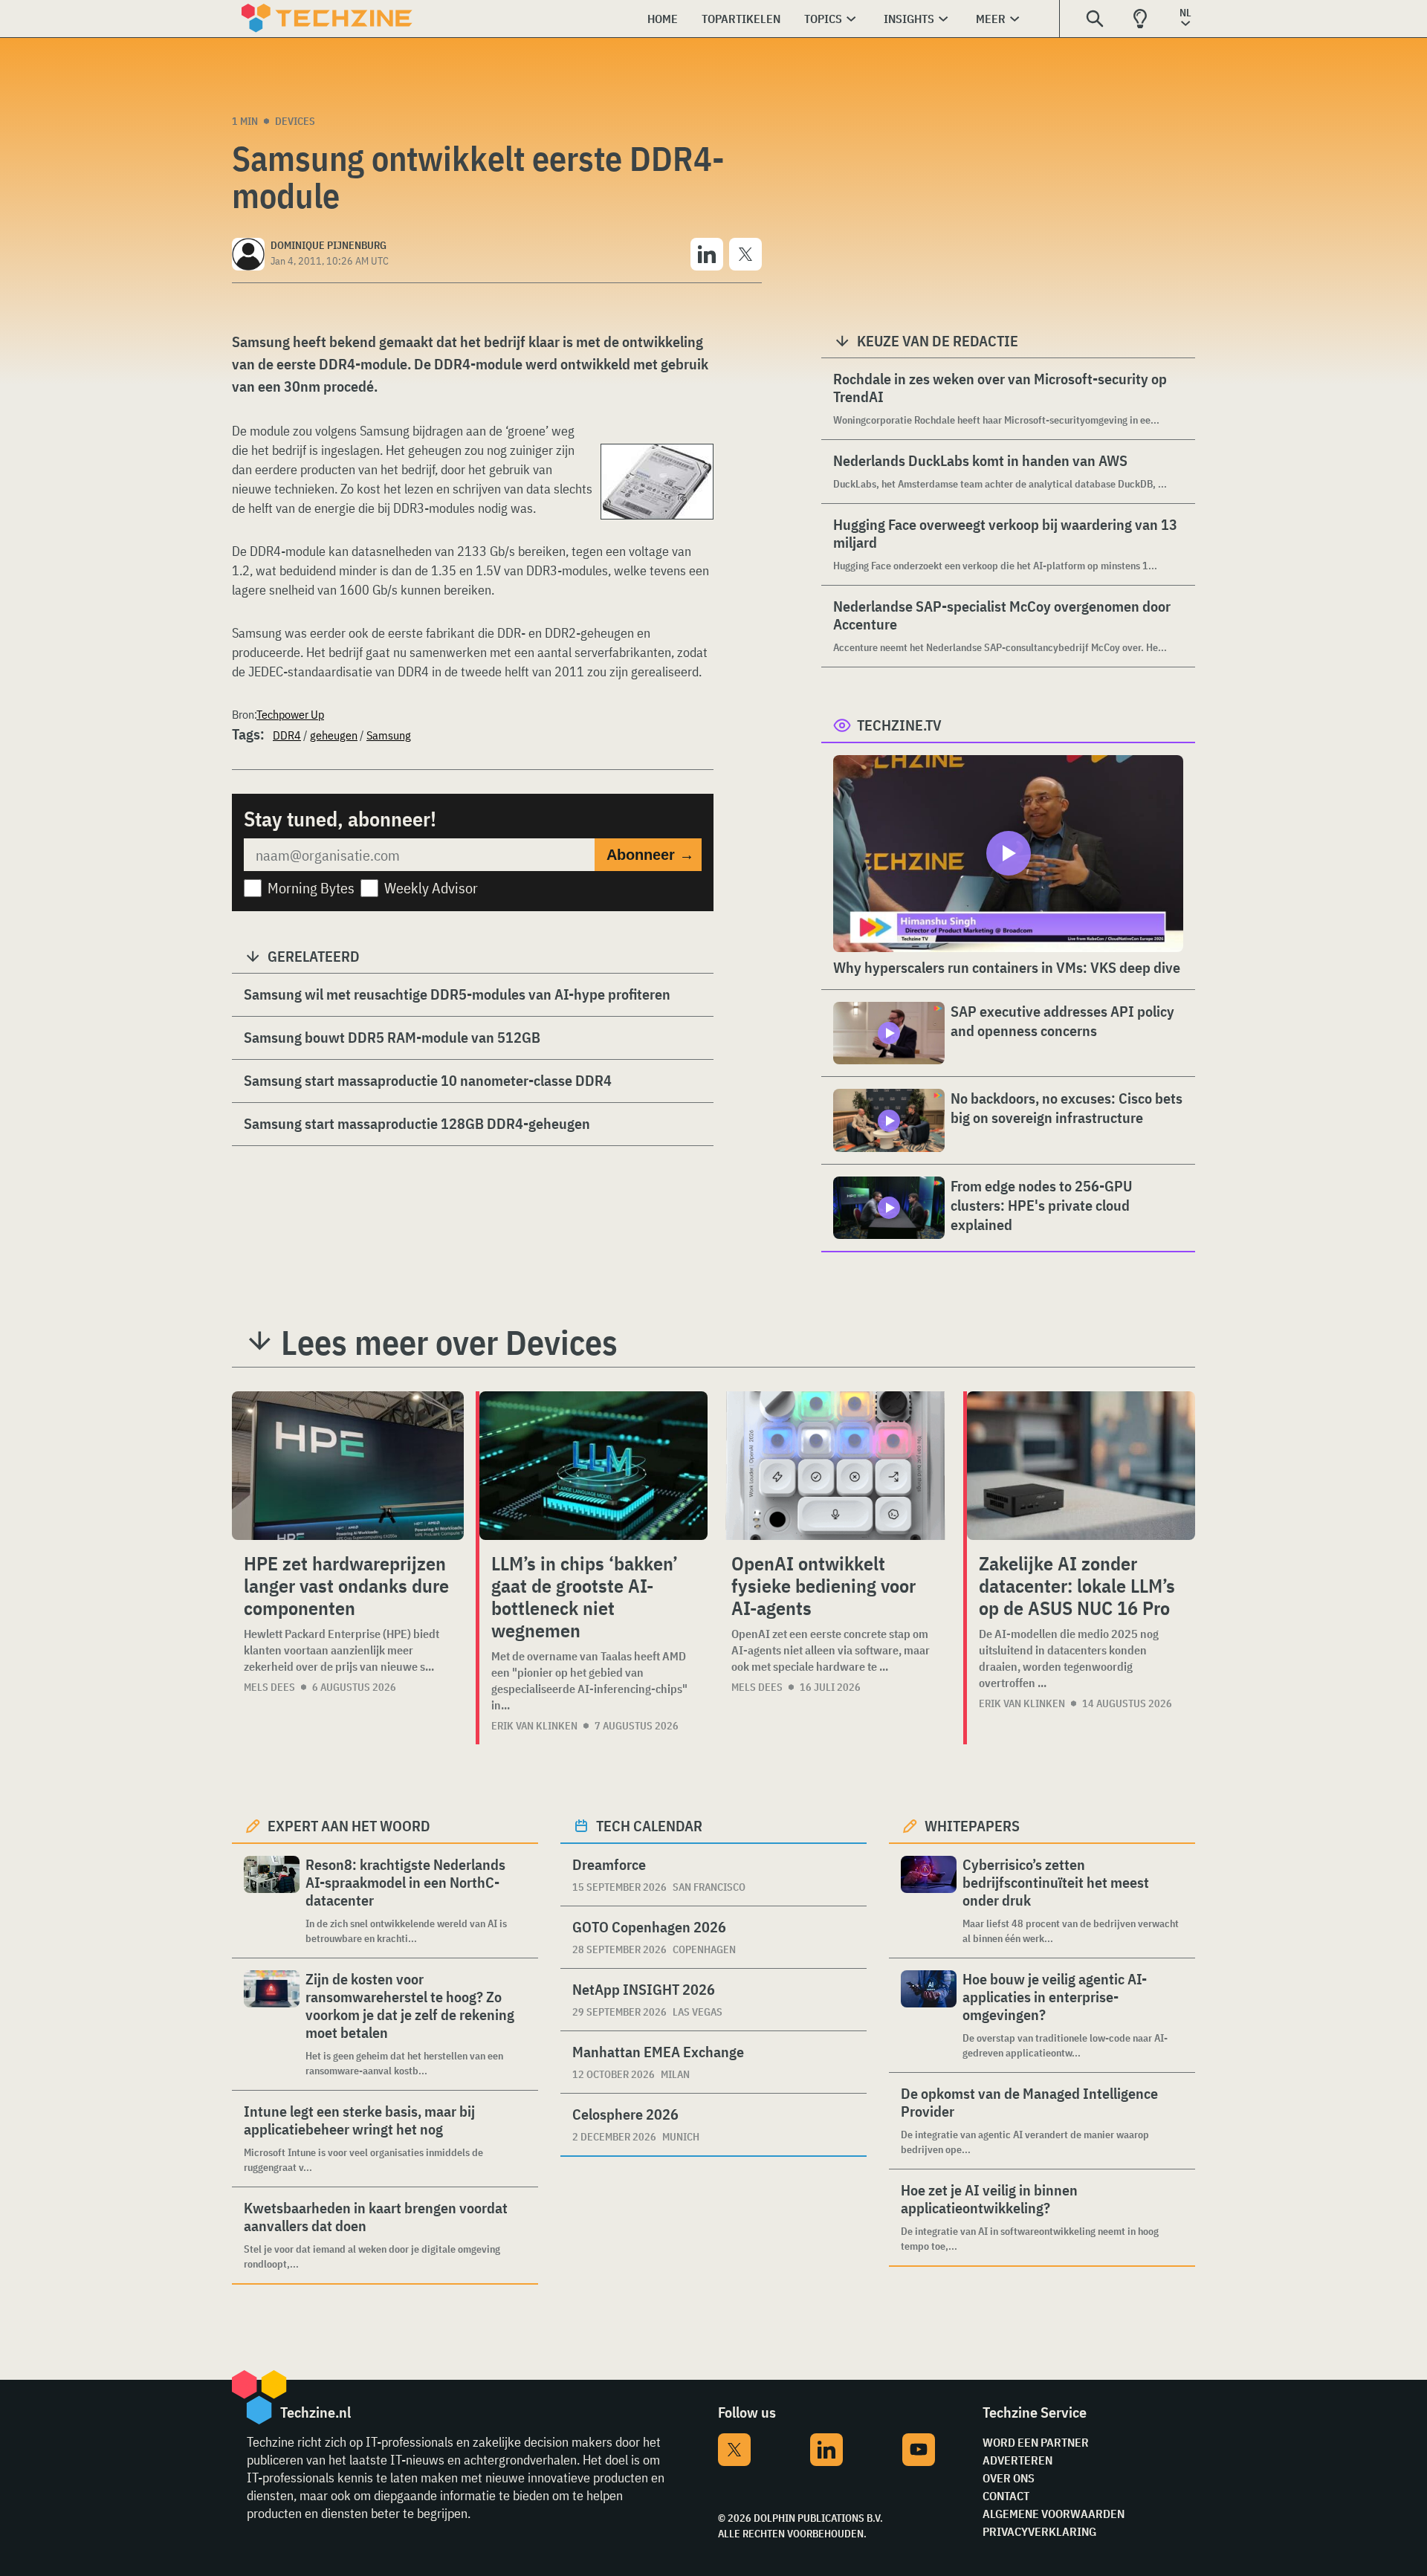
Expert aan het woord (349, 1826)
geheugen (334, 735)
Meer (991, 19)
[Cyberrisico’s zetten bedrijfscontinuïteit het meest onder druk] (929, 1901)
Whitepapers (972, 1826)
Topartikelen (741, 19)
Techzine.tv (899, 725)
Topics (823, 19)
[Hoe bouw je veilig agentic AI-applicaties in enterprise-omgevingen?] (929, 2015)
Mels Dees (269, 1687)
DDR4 (287, 735)
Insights (909, 19)
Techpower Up (290, 714)
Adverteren (1017, 2460)
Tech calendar (649, 1826)
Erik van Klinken (534, 1726)
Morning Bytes (311, 888)
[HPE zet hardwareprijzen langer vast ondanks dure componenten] (348, 1466)
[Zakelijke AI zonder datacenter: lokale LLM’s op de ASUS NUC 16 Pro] (1081, 1466)
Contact (1006, 2496)
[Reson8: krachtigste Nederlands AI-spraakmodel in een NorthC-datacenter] (272, 1901)
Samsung (389, 735)
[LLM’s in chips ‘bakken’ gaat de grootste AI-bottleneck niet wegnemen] (593, 1466)
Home (663, 19)
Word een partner (1036, 2442)
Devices (295, 121)
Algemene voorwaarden (1054, 2514)
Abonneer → (650, 855)
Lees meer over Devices (449, 1342)
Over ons (1009, 2478)
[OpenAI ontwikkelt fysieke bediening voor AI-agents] (835, 1466)
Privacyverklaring (1039, 2531)
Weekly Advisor (431, 888)
